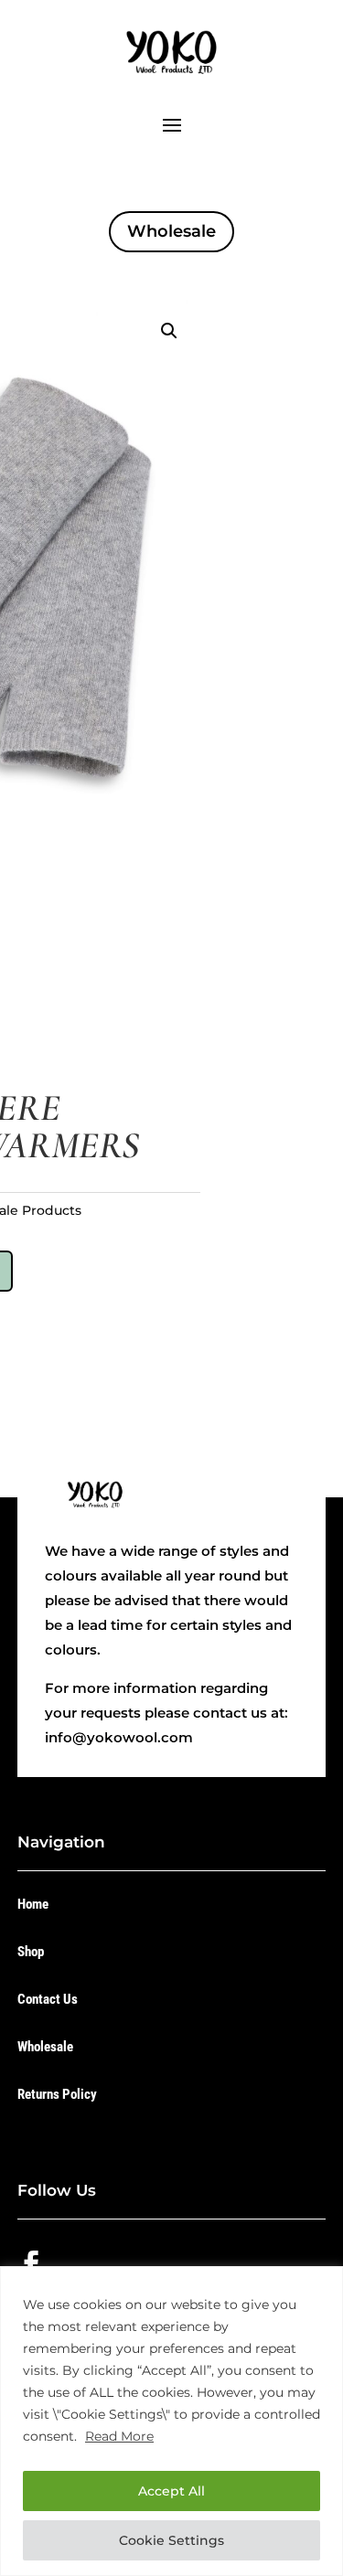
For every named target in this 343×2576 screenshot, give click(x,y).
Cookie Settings (171, 2540)
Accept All (171, 2491)
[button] (169, 331)
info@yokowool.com (119, 1737)
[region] (171, 2421)
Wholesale (171, 231)
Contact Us (48, 1999)
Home (33, 1904)
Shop (31, 1952)
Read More (119, 2436)
